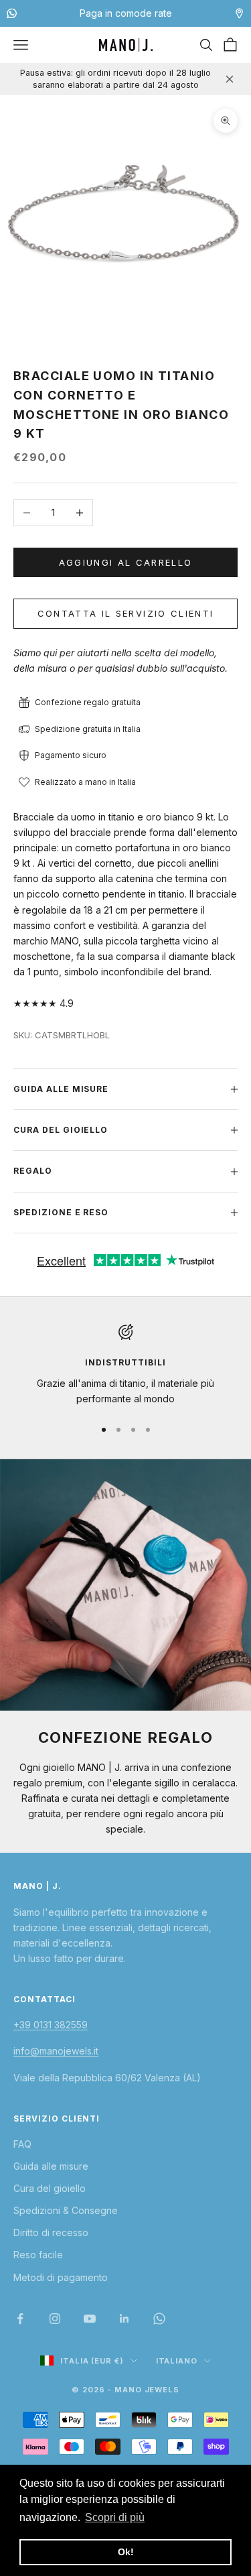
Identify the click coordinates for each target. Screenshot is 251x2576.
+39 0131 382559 (51, 2025)
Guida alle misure (51, 2166)
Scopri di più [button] (115, 2517)
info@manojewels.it (56, 2051)
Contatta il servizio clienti (126, 613)
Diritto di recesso (51, 2232)
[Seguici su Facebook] (20, 2319)
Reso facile (38, 2255)
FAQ (22, 2144)
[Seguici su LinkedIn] (124, 2319)
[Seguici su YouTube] (90, 2319)
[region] (125, 1365)
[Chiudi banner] (230, 79)
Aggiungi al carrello (126, 562)
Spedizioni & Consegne (66, 2210)
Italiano (177, 2361)
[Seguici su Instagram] (55, 2319)
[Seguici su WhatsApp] (159, 2319)
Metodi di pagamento (61, 2277)
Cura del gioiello (50, 2188)
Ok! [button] (126, 2552)
